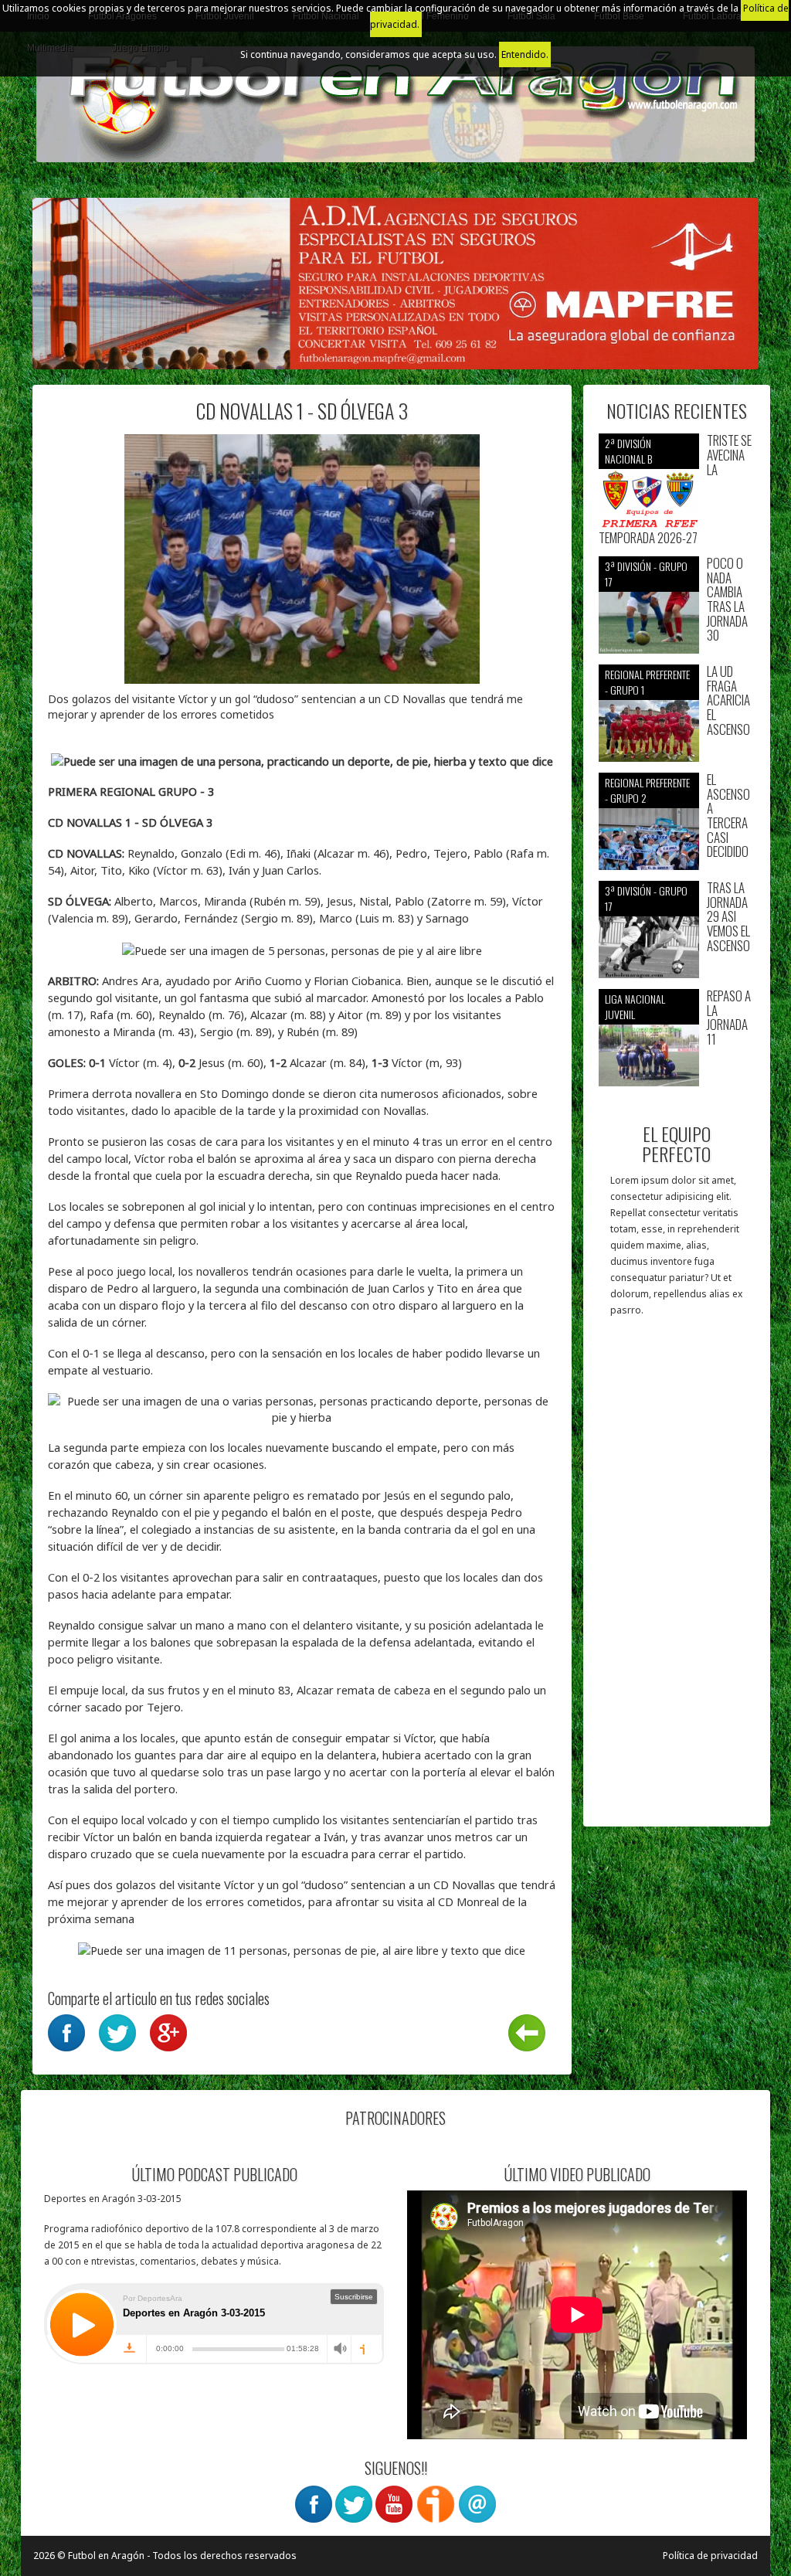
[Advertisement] (677, 1579)
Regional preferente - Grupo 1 (647, 682)
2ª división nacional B (628, 451)
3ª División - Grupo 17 (646, 574)
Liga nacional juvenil (635, 1006)
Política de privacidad (710, 2556)
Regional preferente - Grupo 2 (647, 790)
